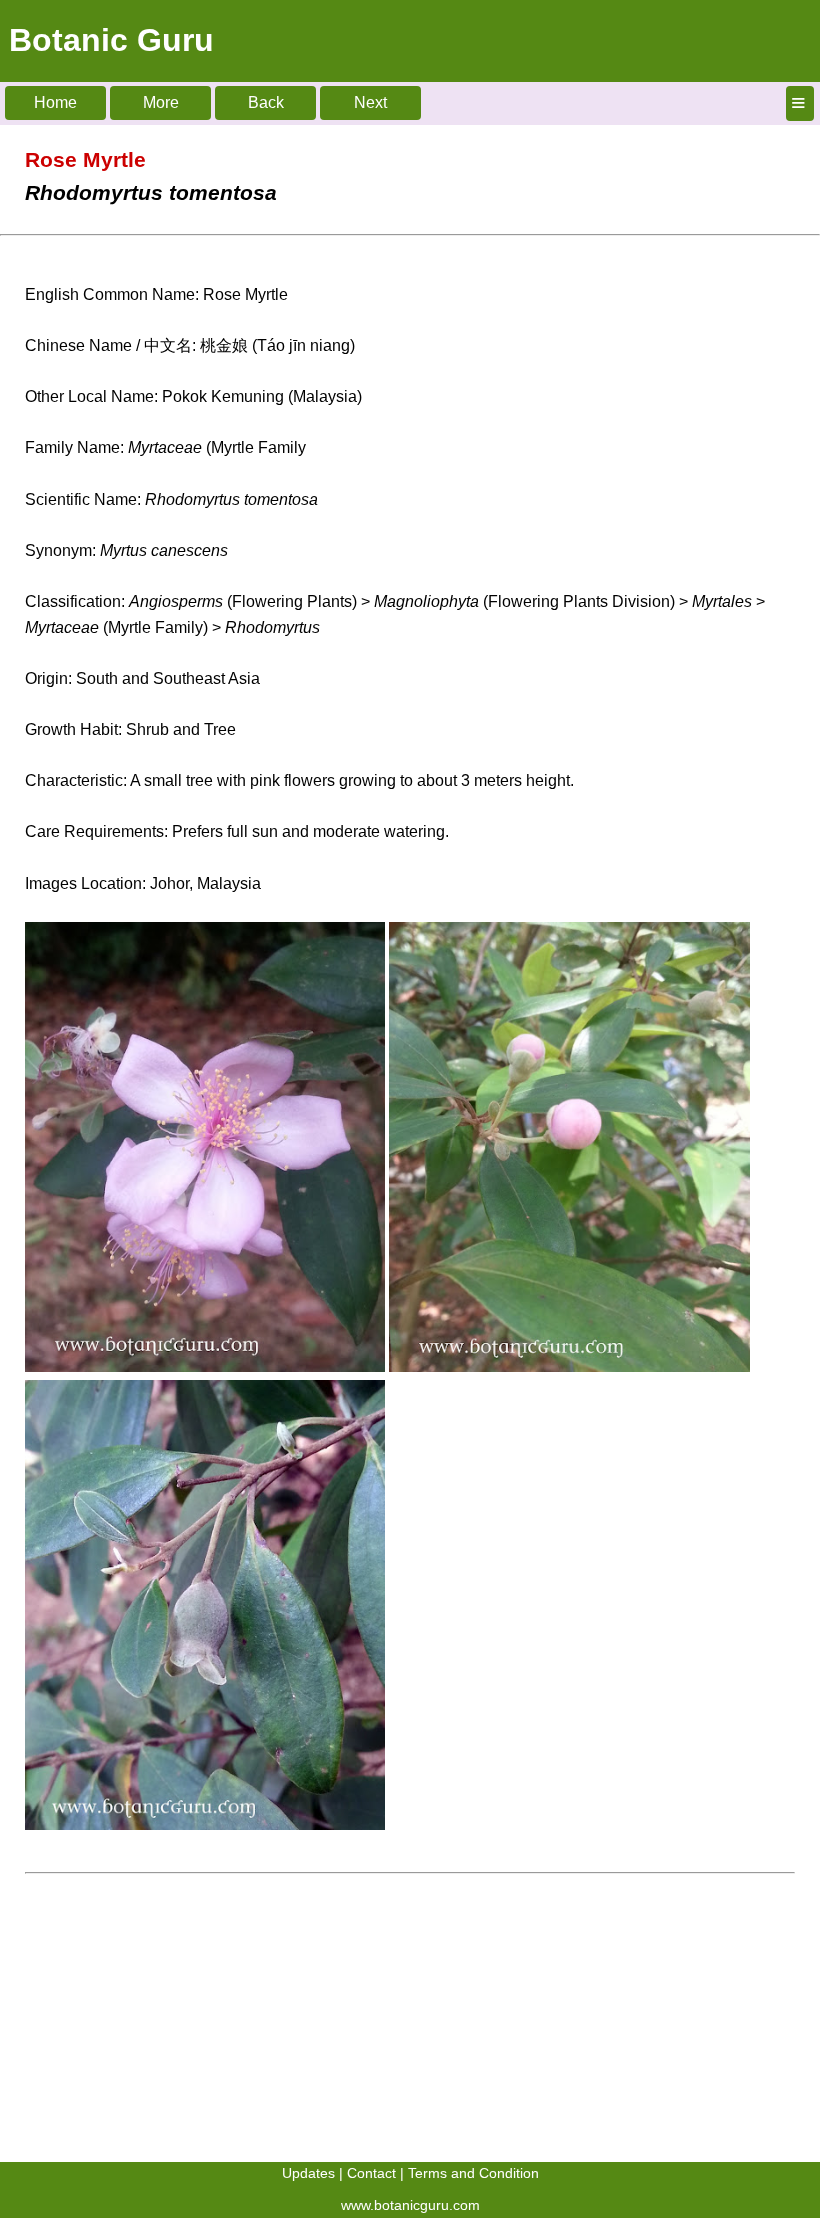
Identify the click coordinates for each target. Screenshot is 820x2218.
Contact (371, 2173)
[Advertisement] (410, 2022)
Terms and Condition (473, 2173)
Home (55, 102)
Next (370, 102)
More (161, 102)
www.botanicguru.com (410, 2205)
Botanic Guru (111, 40)
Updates (308, 2173)
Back (266, 102)
